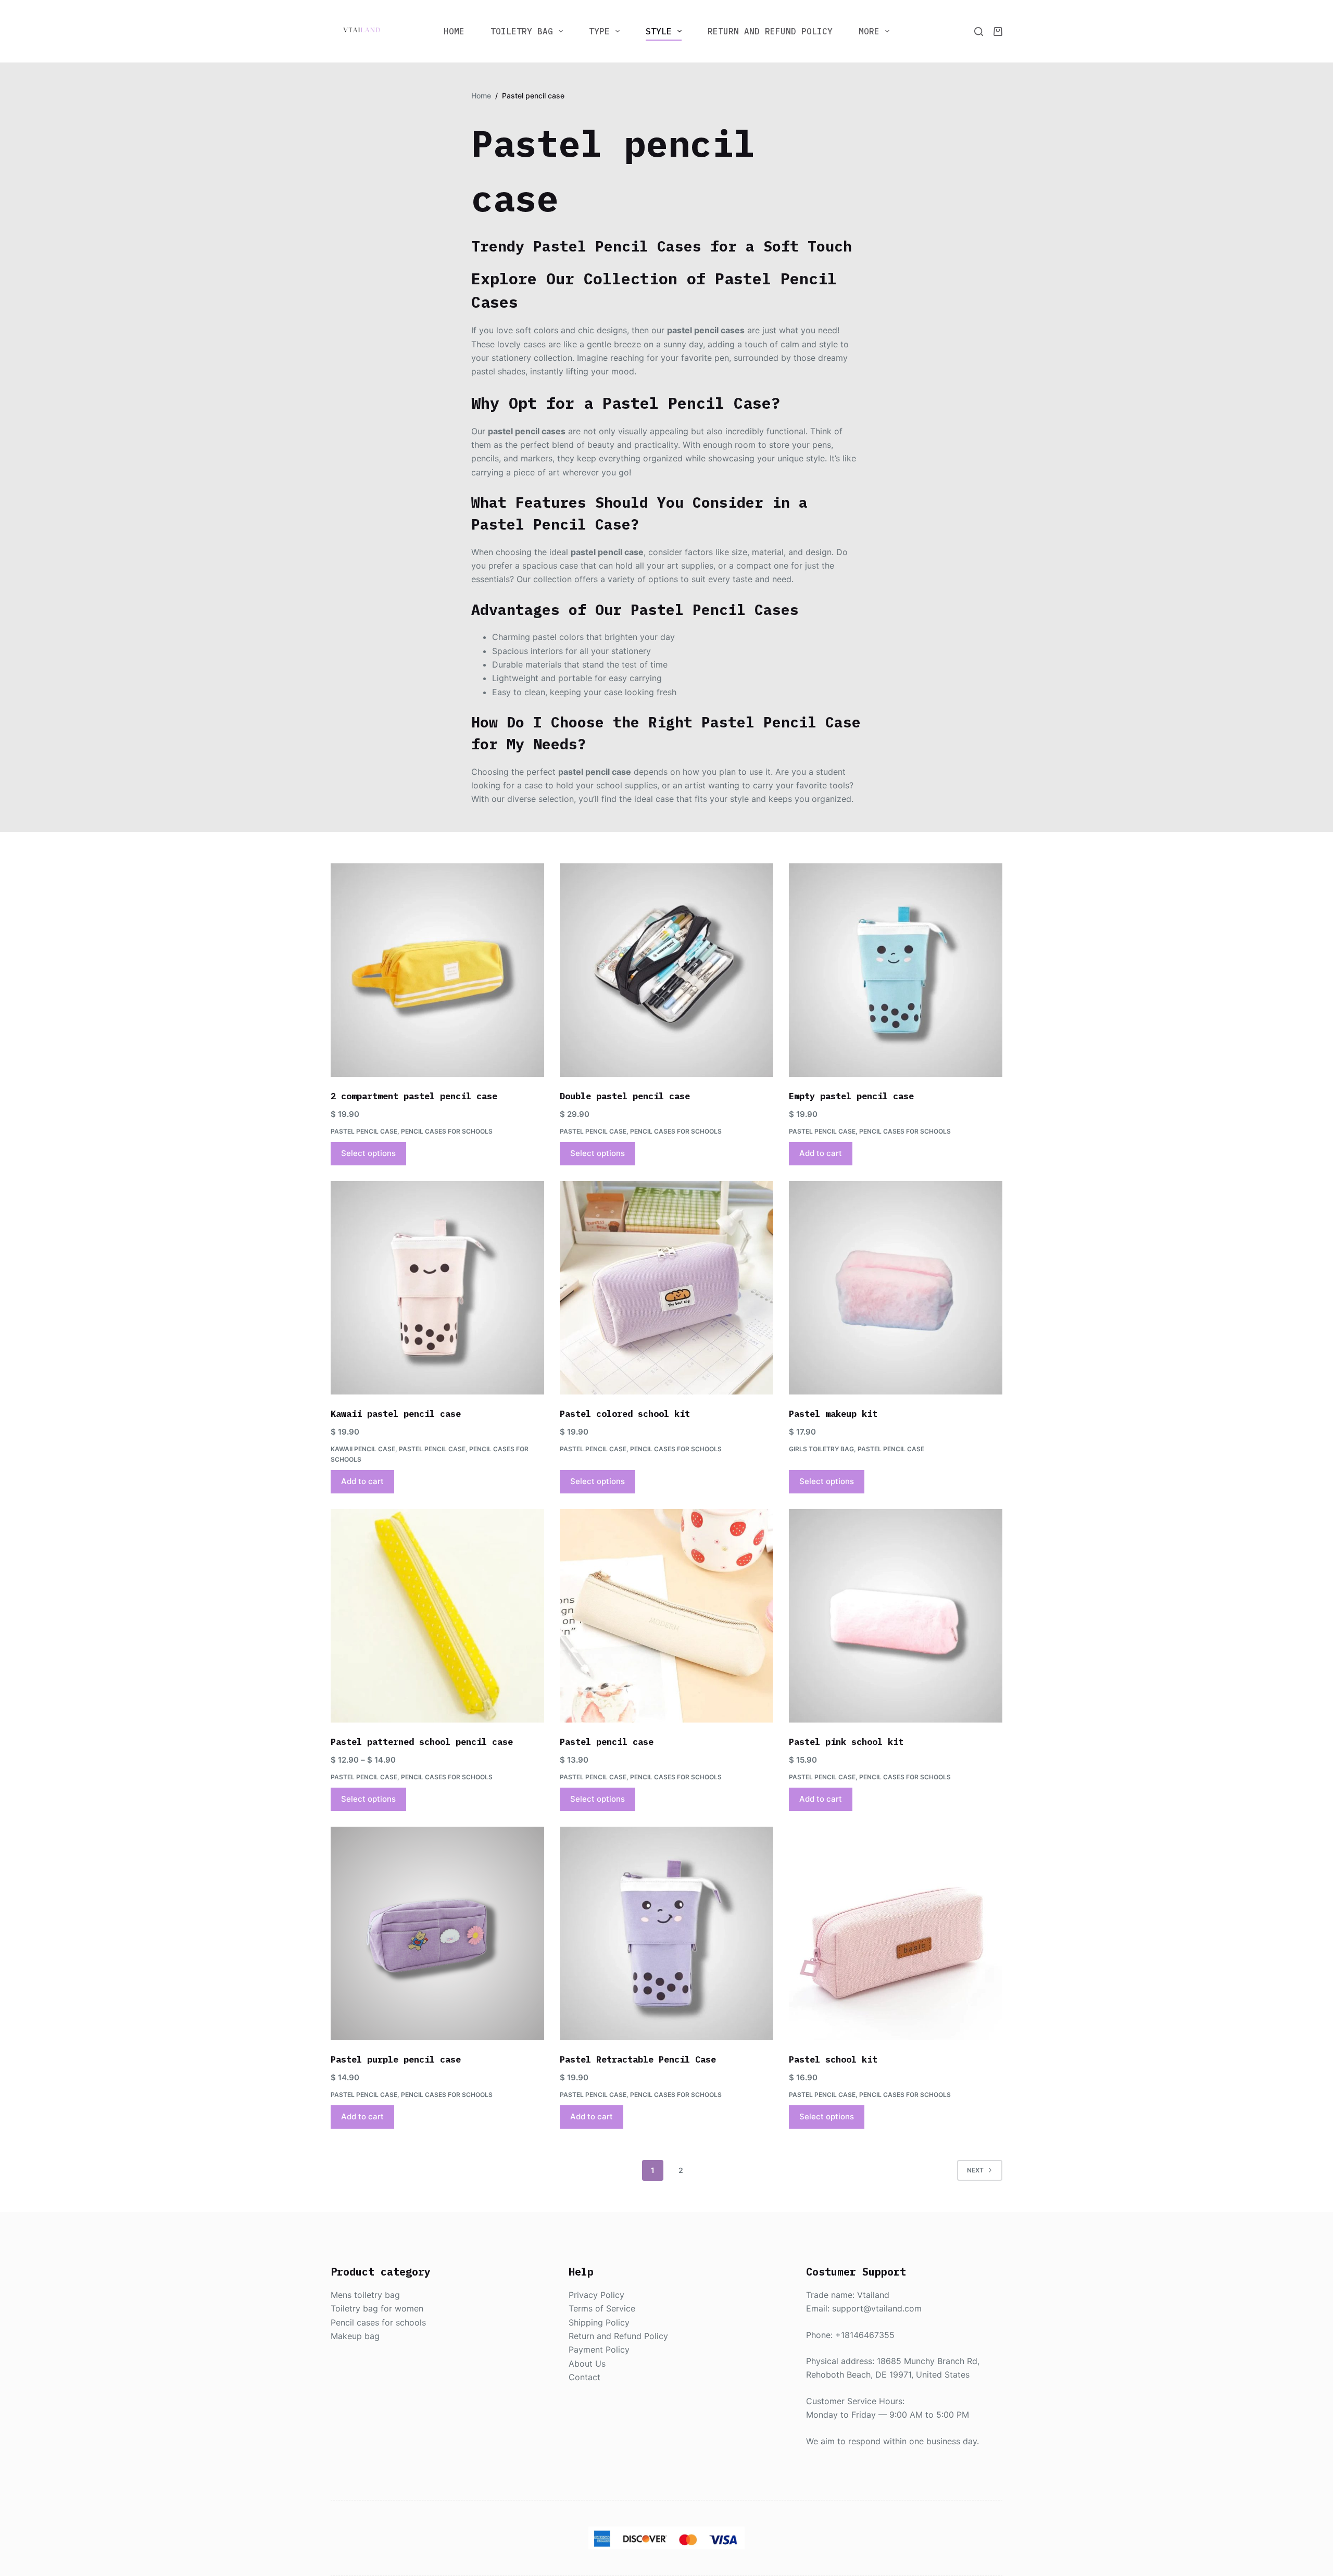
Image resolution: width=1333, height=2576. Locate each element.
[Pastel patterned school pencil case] (437, 1616)
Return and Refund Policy (770, 31)
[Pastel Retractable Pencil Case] (666, 1933)
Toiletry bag (522, 31)
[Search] (979, 32)
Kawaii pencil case (363, 1449)
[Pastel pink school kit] (896, 1616)
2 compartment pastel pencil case (414, 1096)
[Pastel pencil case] (666, 1616)
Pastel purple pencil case (396, 2059)
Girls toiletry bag (821, 1449)
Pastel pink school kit (846, 1742)
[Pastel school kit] (896, 1933)
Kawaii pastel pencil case (396, 1414)
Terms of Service (602, 2308)
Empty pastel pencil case (851, 1096)
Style (659, 31)
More (869, 31)
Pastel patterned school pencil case (422, 1742)
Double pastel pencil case (625, 1096)
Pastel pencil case (364, 1131)
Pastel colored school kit (625, 1414)
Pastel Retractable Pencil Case (638, 2059)
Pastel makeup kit (833, 1414)
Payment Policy (599, 2349)
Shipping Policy (599, 2322)
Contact (584, 2377)
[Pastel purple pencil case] (437, 1933)
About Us (587, 2364)
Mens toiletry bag (365, 2295)
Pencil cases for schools (447, 1131)
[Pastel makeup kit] (896, 1288)
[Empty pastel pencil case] (896, 970)
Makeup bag (355, 2336)
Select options (368, 1153)
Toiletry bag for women (377, 2308)
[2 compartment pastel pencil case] (437, 970)
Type (599, 31)
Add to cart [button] (821, 1153)
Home (454, 31)
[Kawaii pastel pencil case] (437, 1288)
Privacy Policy (596, 2295)
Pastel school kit (833, 2059)
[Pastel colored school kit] (666, 1288)
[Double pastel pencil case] (666, 970)
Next (975, 2170)
